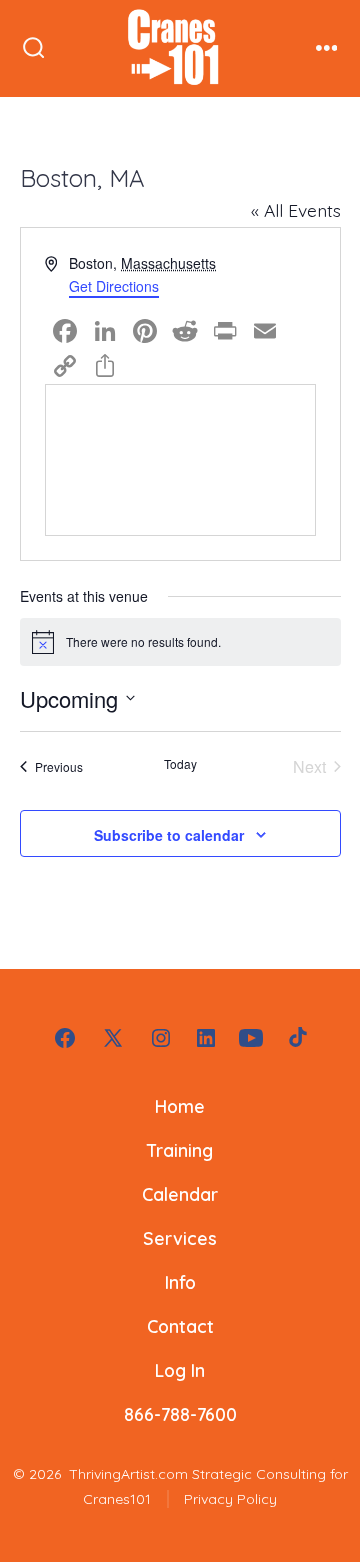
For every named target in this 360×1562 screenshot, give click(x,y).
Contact (180, 1326)
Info (180, 1282)
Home (180, 1106)
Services (180, 1238)
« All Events (296, 210)
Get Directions (114, 286)
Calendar (180, 1194)
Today (180, 764)
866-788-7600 (180, 1414)
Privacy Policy (230, 1499)
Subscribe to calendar (169, 835)
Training (180, 1150)
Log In (180, 1370)
